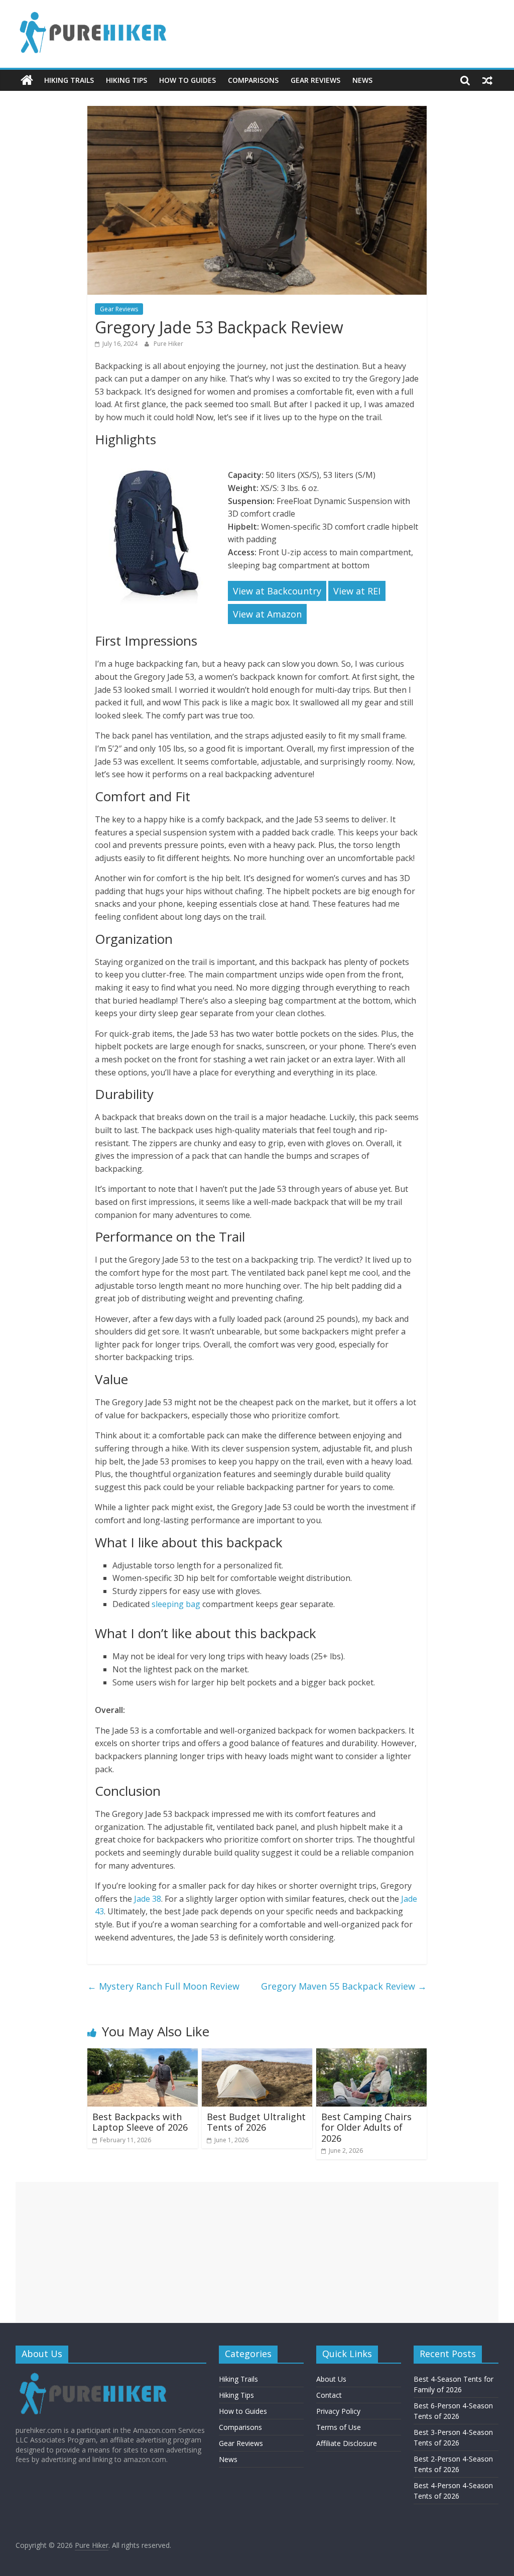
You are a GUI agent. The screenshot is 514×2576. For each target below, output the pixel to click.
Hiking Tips (126, 80)
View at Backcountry (277, 591)
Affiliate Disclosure (347, 2443)
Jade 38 (148, 1899)
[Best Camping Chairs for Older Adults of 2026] (371, 2054)
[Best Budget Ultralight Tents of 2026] (257, 2054)
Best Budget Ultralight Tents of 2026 (256, 2122)
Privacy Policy (338, 2411)
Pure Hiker (168, 344)
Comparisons (253, 80)
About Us (331, 2379)
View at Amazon (267, 614)
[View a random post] (487, 80)
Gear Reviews (315, 80)
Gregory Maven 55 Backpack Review (344, 1986)
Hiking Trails (69, 80)
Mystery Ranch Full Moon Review (163, 1986)
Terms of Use (339, 2427)
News (362, 80)
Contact (329, 2395)
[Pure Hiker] (27, 80)
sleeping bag (176, 1604)
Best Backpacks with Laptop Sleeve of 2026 (140, 2122)
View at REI (357, 591)
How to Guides (187, 80)
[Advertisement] (257, 2252)
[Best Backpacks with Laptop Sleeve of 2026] (143, 2054)
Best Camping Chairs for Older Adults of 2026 (366, 2127)
